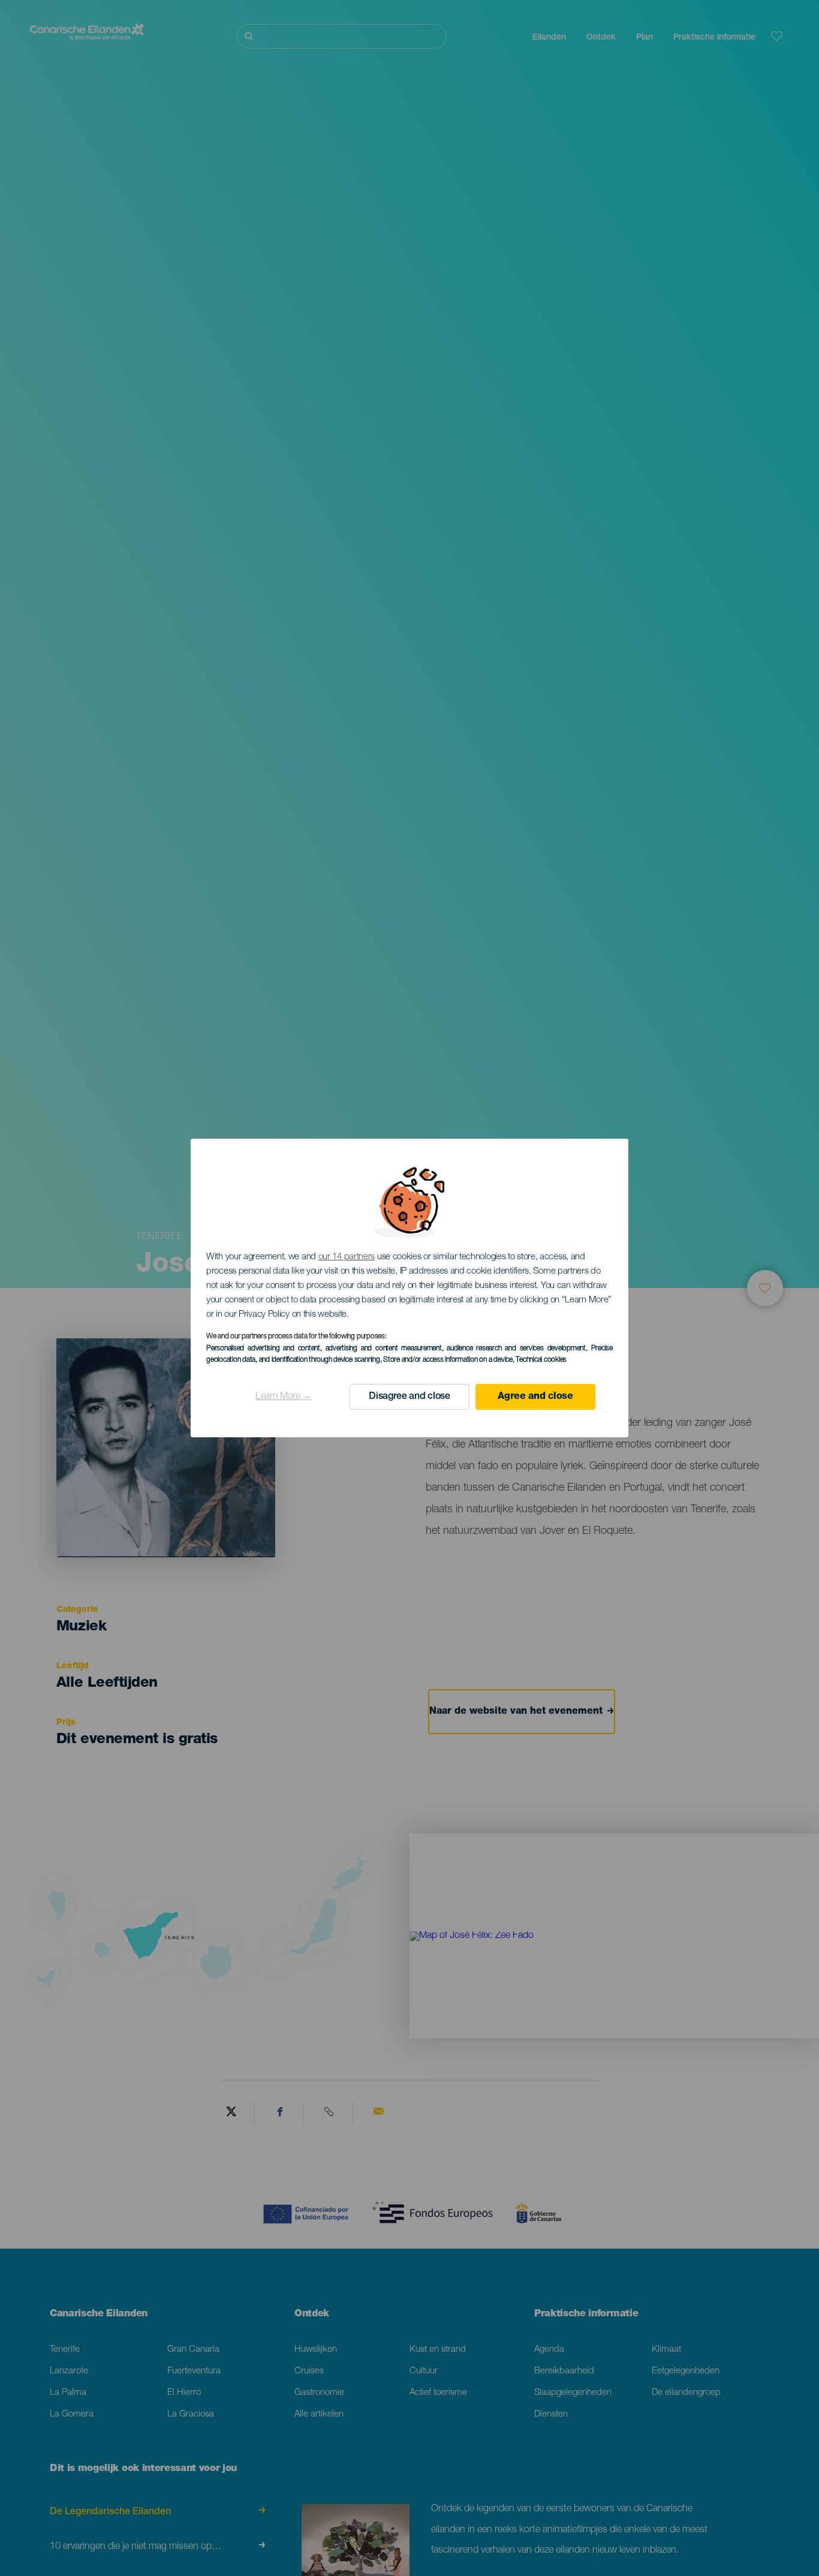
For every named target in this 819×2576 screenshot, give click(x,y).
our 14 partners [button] (347, 1257)
